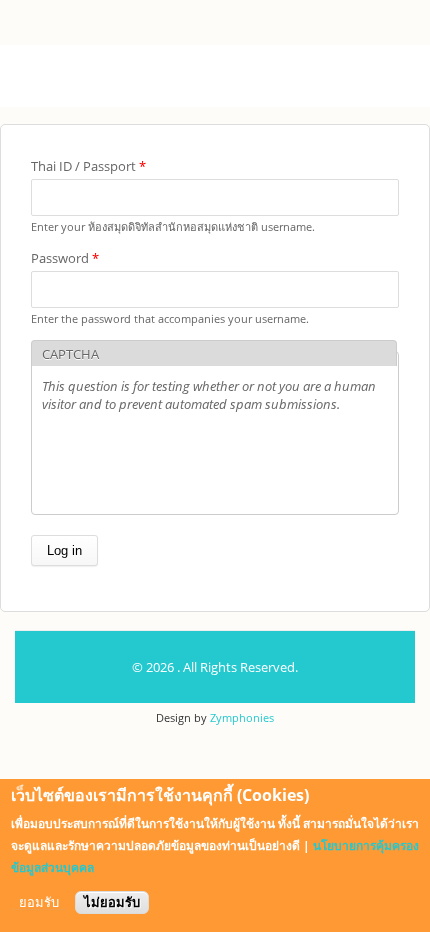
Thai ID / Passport (88, 166)
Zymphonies (242, 717)
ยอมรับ (39, 902)
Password (65, 258)
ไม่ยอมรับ (112, 902)
